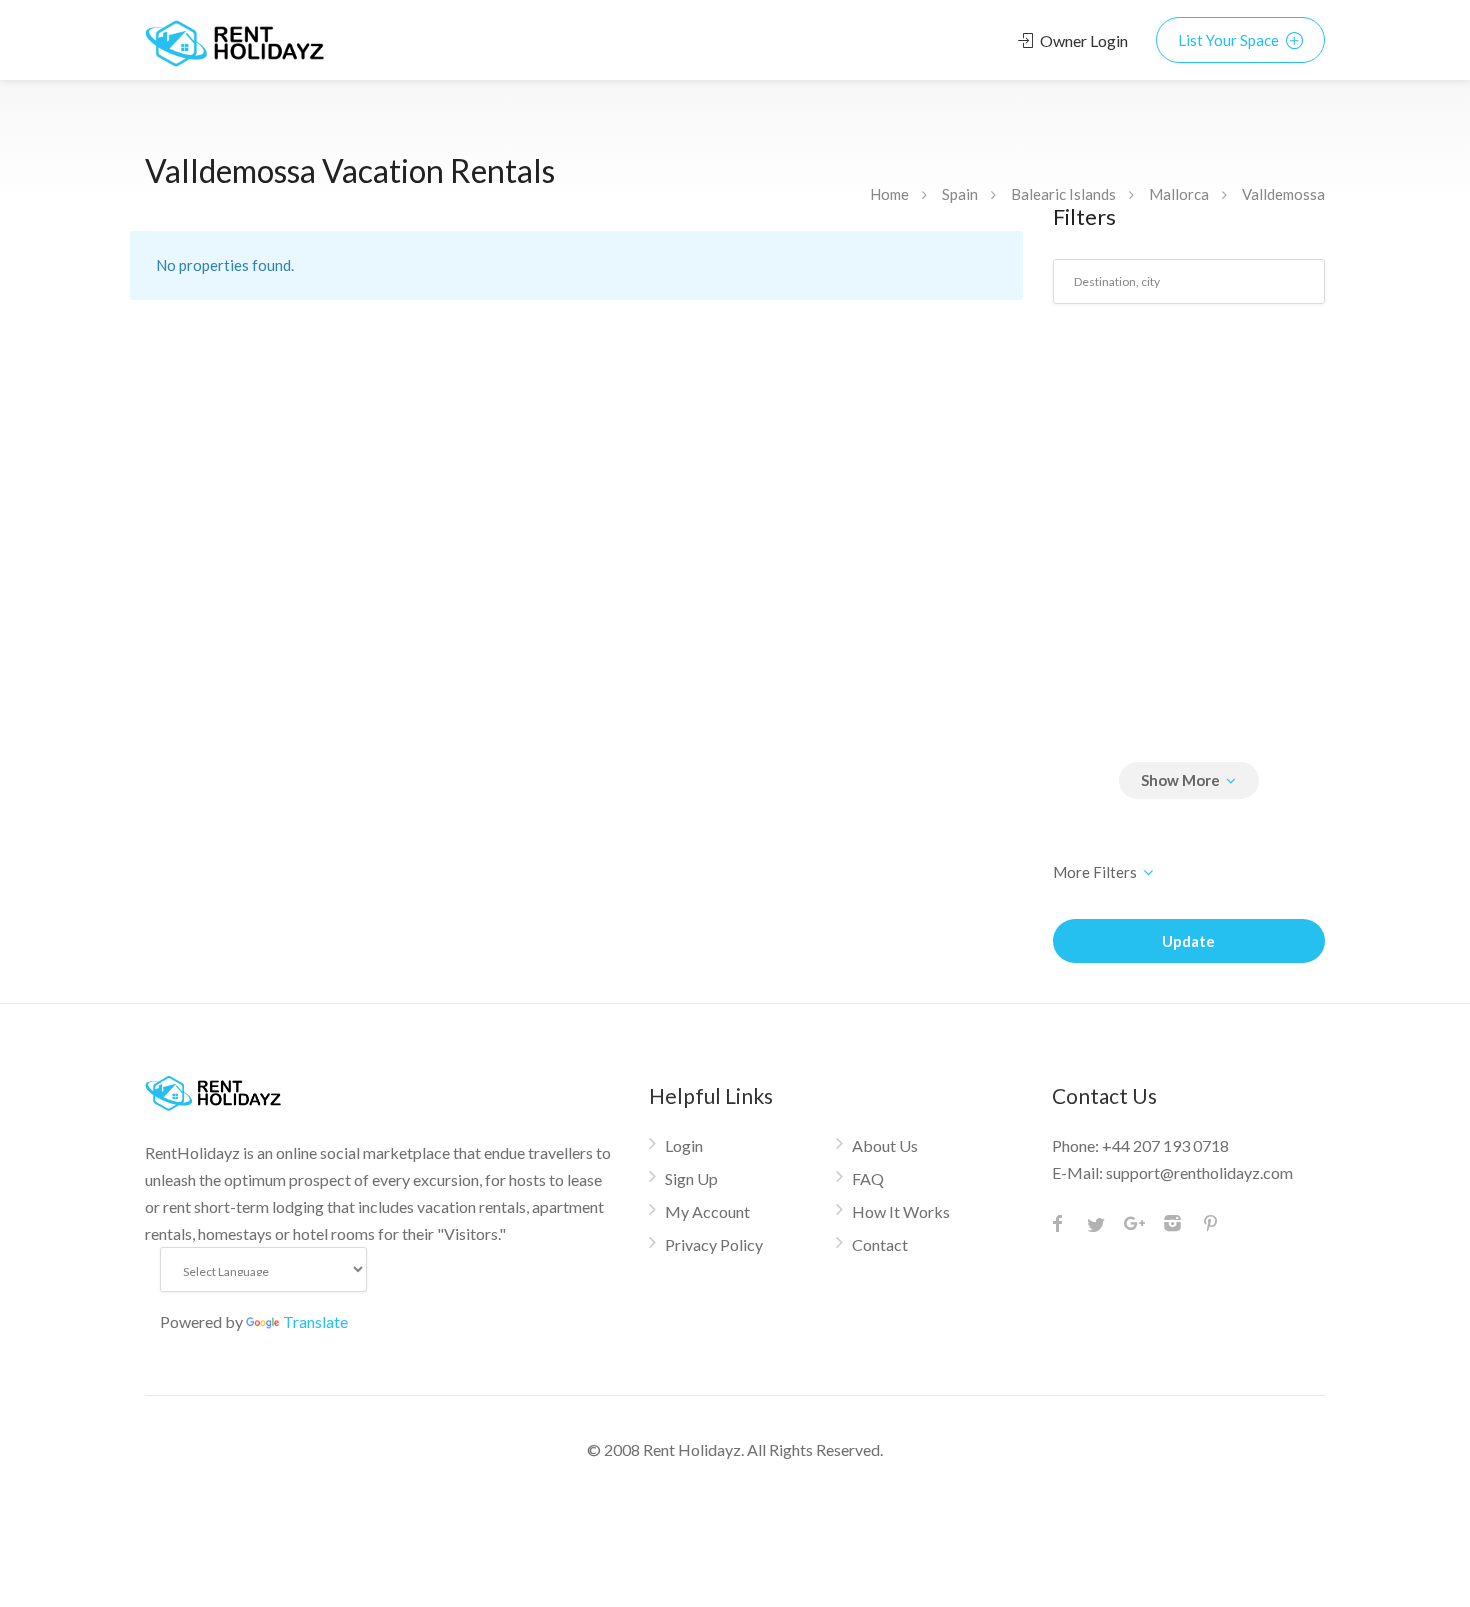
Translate (315, 1321)
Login (684, 1145)
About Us (885, 1145)
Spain (960, 194)
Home (889, 194)
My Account (707, 1211)
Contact (880, 1244)
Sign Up (691, 1178)
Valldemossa (1283, 194)
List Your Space (1230, 40)
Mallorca (1179, 194)
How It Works (901, 1211)
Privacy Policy (714, 1244)
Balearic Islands (1063, 194)
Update (1188, 941)
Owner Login (1082, 40)
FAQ (868, 1178)
